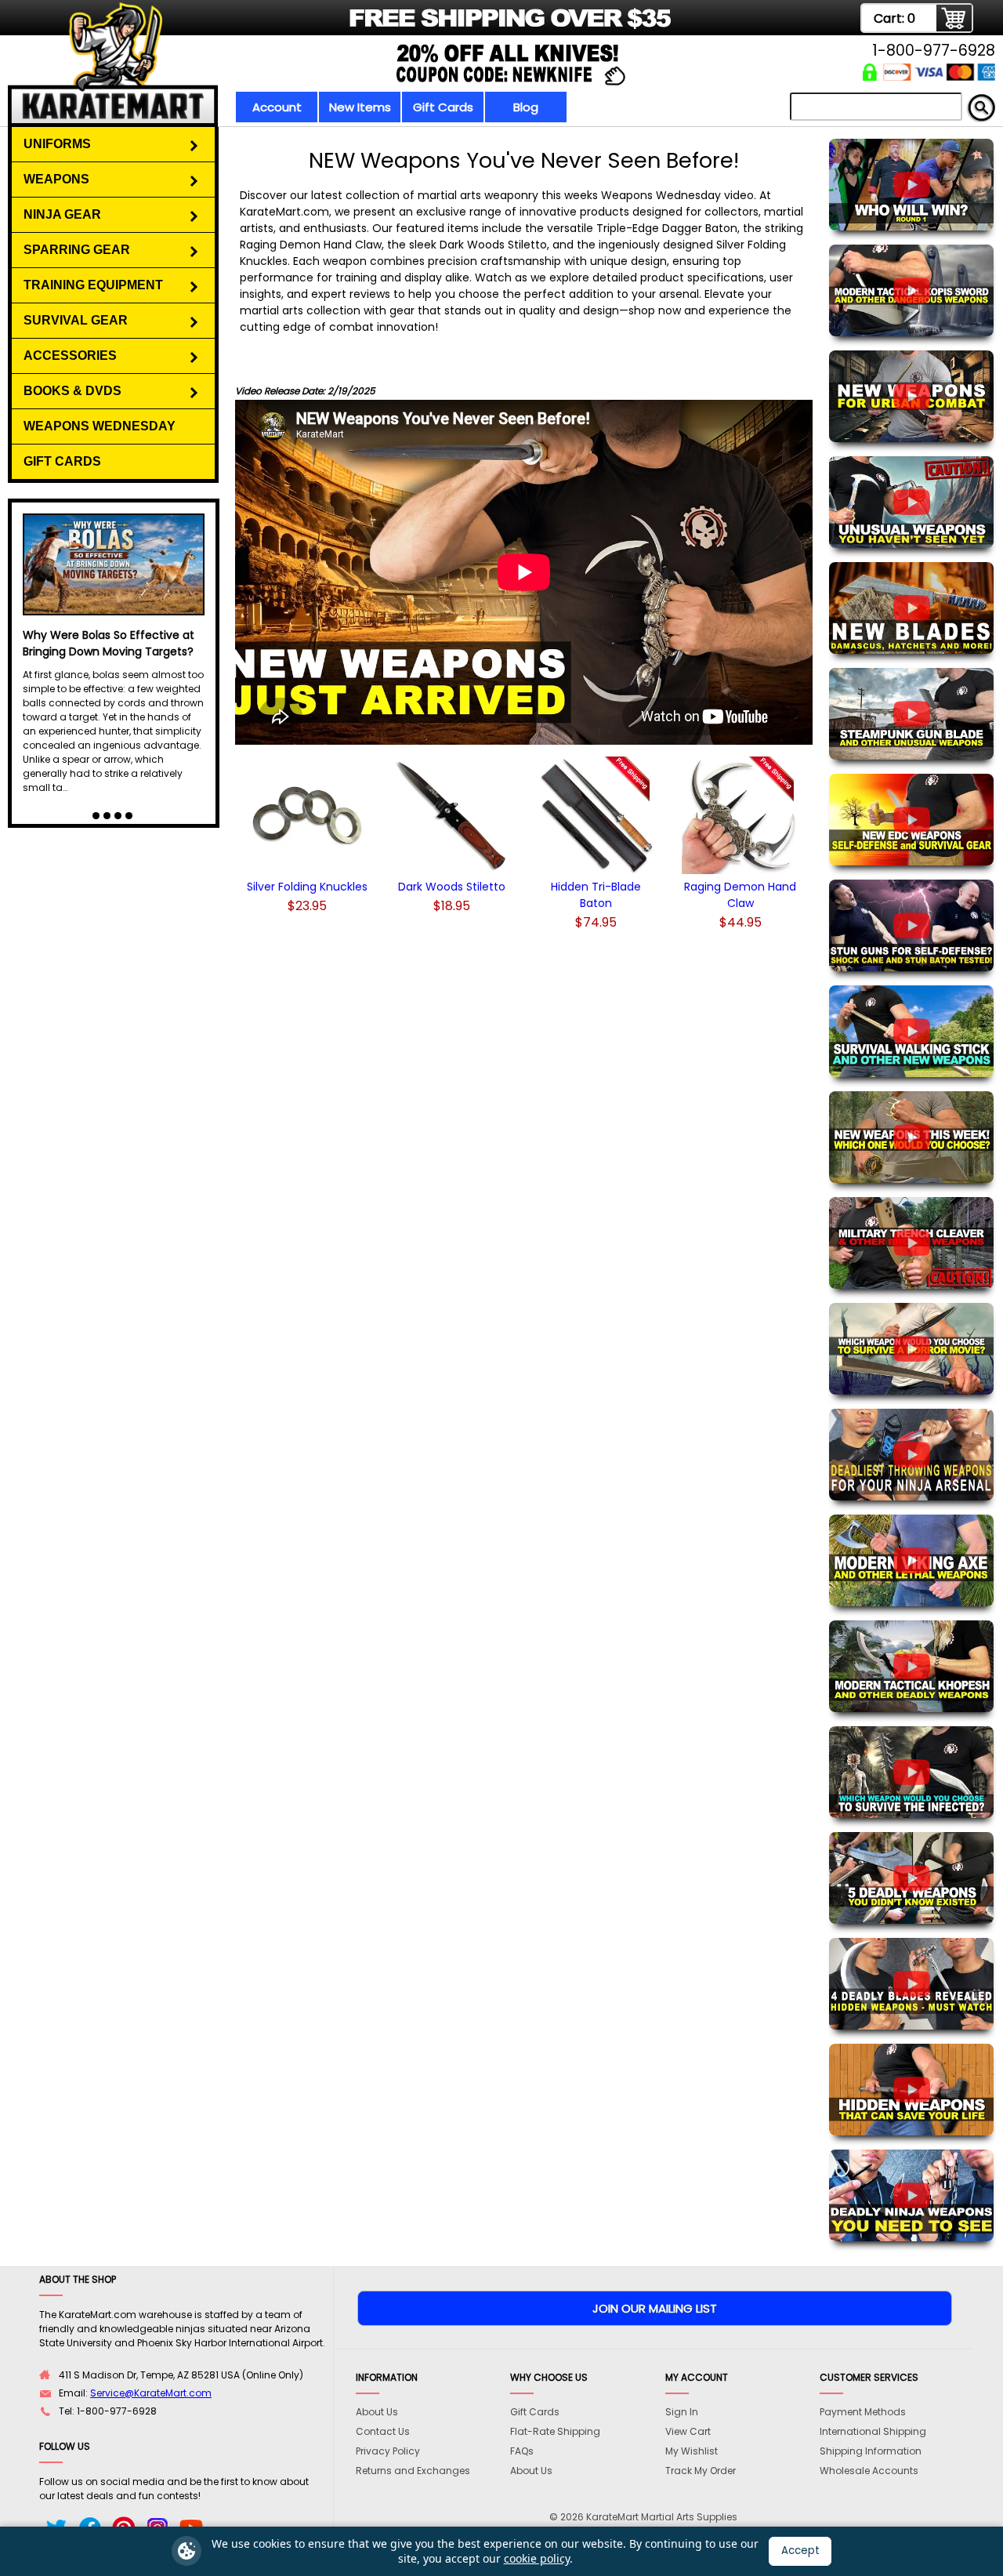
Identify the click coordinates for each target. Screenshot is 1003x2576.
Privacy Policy (388, 2451)
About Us (377, 2412)
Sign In (682, 2412)
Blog (526, 107)
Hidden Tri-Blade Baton (596, 895)
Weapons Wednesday (100, 426)
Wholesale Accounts (869, 2471)
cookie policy (537, 2558)
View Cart (688, 2431)
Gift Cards (443, 107)
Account (277, 107)
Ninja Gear (62, 214)
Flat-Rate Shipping (555, 2431)
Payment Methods (863, 2412)
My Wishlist (692, 2451)
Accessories (70, 356)
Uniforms (57, 144)
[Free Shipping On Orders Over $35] (355, 27)
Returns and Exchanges (413, 2471)
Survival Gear (76, 320)
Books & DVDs (72, 391)
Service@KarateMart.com (151, 2393)
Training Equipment (93, 285)
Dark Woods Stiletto (452, 887)
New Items (360, 107)
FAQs (522, 2451)
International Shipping (873, 2431)
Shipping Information (871, 2451)
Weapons (56, 179)
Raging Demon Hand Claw (740, 895)
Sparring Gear (77, 250)
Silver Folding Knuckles (307, 887)
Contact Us (383, 2431)
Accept (800, 2551)
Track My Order (701, 2471)
